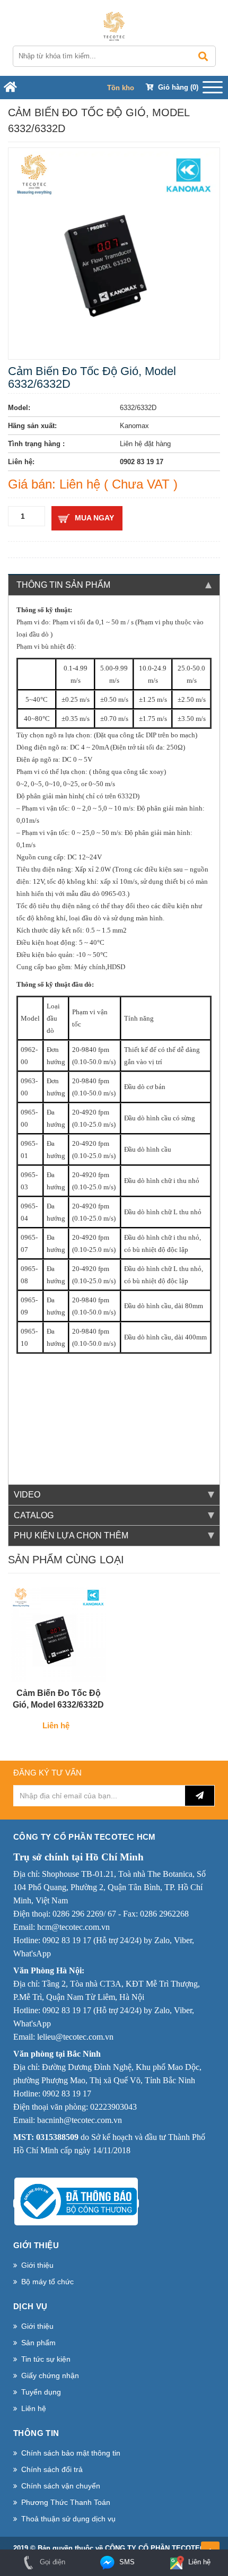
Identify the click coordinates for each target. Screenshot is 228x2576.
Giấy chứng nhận (50, 2375)
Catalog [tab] (34, 1515)
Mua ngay (94, 518)
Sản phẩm (38, 2343)
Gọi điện (51, 2562)
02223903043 (113, 2107)
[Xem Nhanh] (87, 1671)
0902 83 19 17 (67, 1940)
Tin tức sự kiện (46, 2359)
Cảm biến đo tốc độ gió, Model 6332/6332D (58, 1699)
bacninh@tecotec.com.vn (80, 2120)
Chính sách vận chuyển (61, 2486)
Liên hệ (34, 2408)
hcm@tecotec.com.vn (73, 1927)
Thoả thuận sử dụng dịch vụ (68, 2519)
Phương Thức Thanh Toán (66, 2502)
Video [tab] (27, 1495)
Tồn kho (121, 88)
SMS (126, 2562)
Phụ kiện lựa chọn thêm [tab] (71, 1535)
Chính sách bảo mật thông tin (71, 2453)
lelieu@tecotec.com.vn (75, 2037)
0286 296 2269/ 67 (84, 1914)
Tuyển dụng (41, 2392)
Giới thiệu (37, 2265)
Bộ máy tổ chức (47, 2282)
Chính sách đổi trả (52, 2469)
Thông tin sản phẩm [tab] (63, 585)
